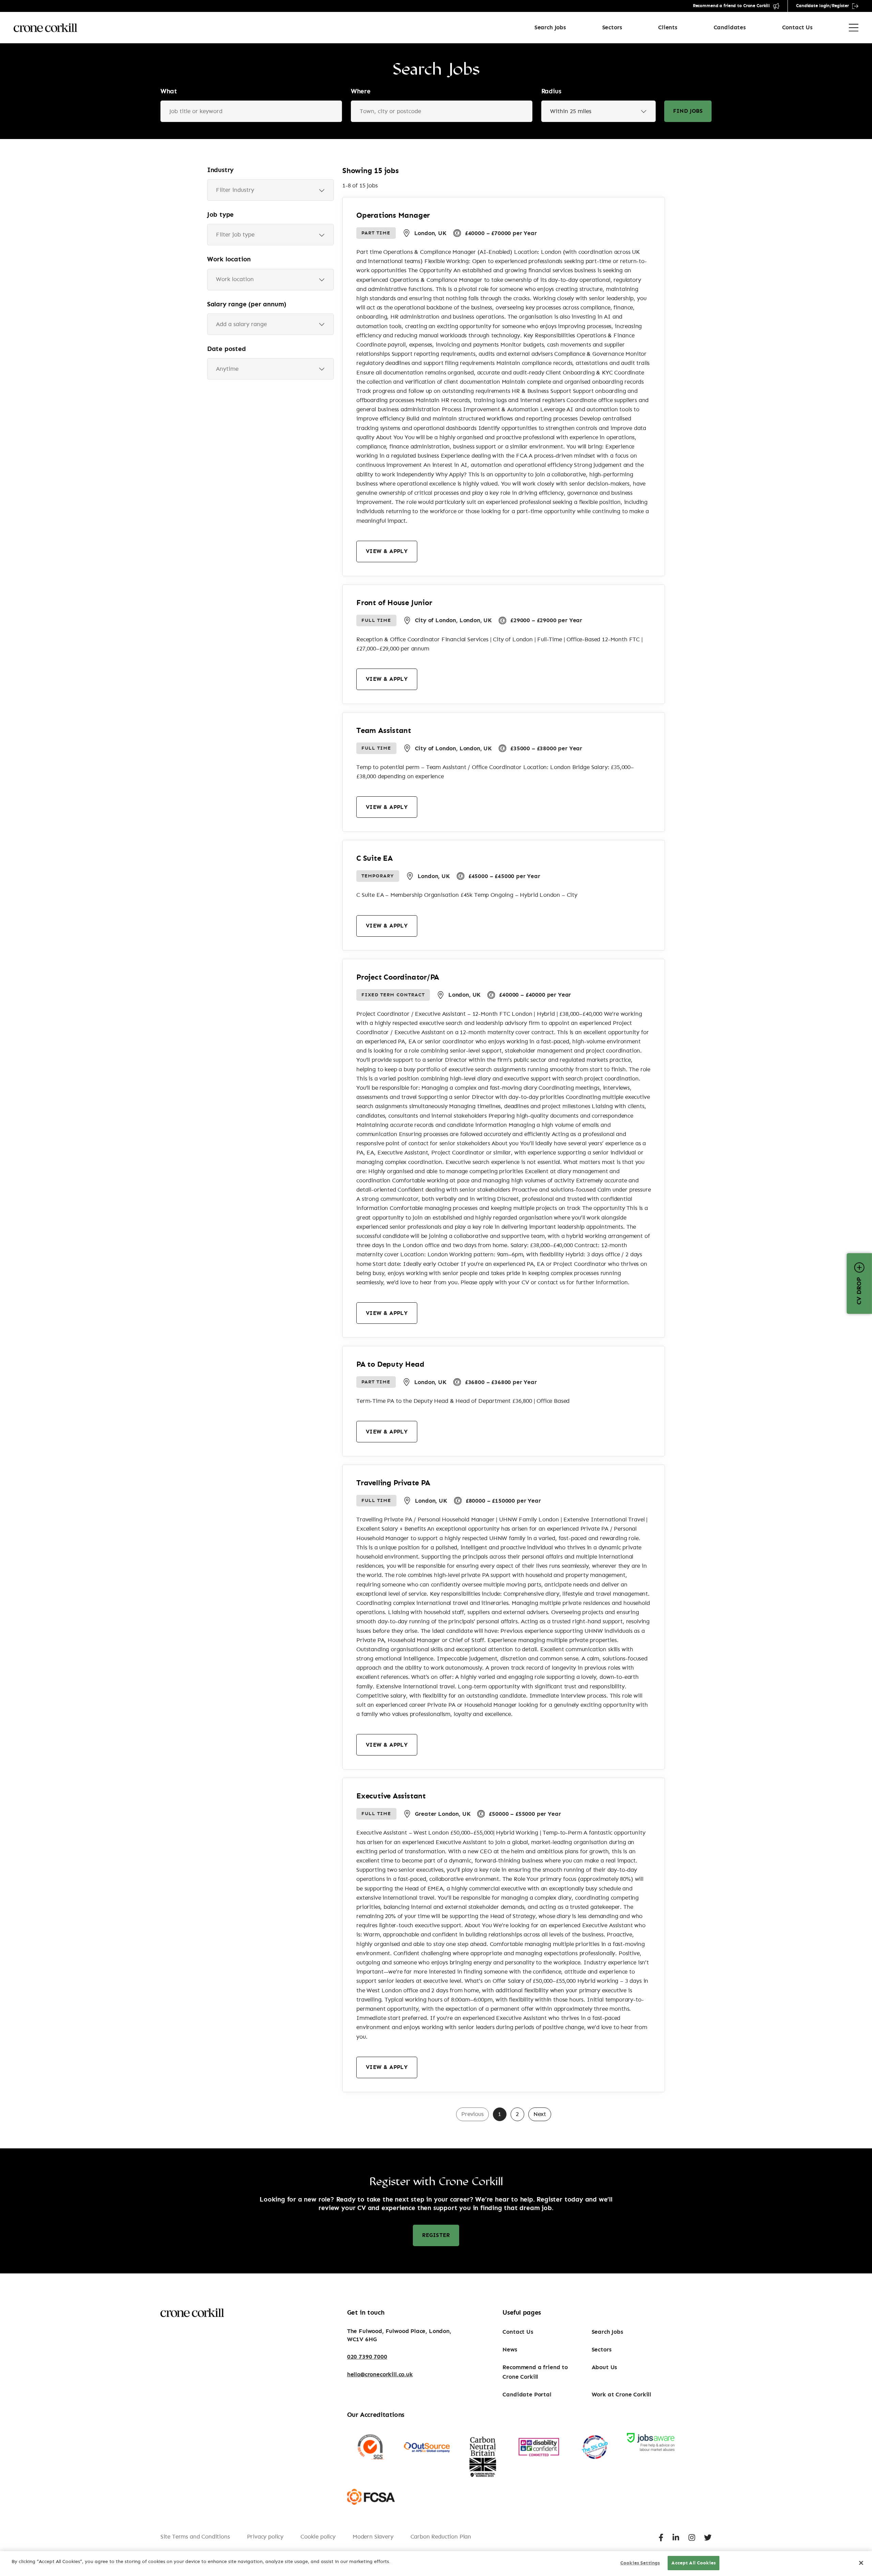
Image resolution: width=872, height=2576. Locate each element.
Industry (220, 170)
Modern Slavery (373, 2537)
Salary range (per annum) (247, 304)
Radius (551, 91)
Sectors (612, 27)
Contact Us (797, 27)
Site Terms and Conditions (195, 2537)
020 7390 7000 (367, 2357)
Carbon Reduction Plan (441, 2537)
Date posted (227, 349)
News (510, 2350)
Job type (220, 215)
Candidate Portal (527, 2395)
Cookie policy (318, 2537)
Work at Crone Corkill (621, 2395)
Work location (229, 259)
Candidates (730, 27)
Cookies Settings (640, 2563)
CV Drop (859, 1291)
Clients (668, 27)
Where (361, 91)
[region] (436, 2564)
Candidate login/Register (822, 6)
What (169, 91)
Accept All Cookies (694, 2563)
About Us (604, 2367)
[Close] (861, 2563)
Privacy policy (265, 2537)
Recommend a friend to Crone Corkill (731, 6)
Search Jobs (550, 27)
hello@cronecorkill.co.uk (380, 2374)
